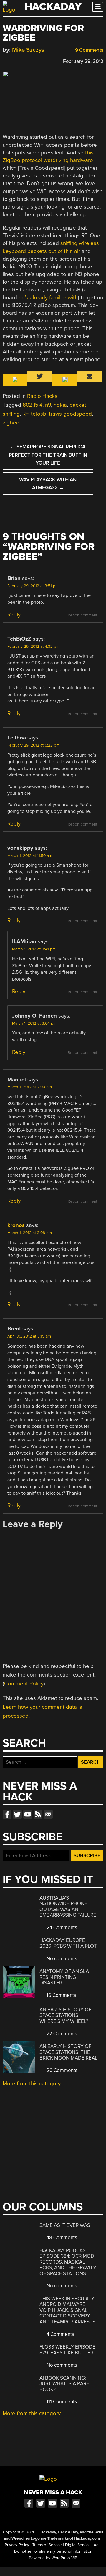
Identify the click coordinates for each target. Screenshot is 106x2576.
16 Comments (61, 1995)
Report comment (82, 615)
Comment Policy (24, 1684)
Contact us (48, 1814)
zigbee (11, 423)
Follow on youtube (28, 1814)
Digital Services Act (82, 2545)
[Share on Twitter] (14, 60)
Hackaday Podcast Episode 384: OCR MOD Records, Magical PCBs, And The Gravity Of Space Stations (68, 2262)
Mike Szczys (28, 50)
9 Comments (89, 50)
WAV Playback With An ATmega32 (48, 484)
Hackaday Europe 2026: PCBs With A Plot (68, 1943)
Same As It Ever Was (65, 2225)
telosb (39, 414)
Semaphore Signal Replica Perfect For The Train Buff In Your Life (48, 455)
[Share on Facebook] (6, 60)
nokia (60, 405)
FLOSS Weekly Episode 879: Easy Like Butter (67, 2350)
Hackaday (53, 7)
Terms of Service (47, 2545)
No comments (61, 1959)
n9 (48, 405)
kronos (16, 1225)
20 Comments (61, 2070)
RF (25, 414)
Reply (14, 615)
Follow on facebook (7, 1814)
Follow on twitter (17, 1814)
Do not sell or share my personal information (53, 2551)
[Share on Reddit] (31, 60)
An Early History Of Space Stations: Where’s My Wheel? (65, 2015)
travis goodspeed (70, 414)
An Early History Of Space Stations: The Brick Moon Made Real (68, 2052)
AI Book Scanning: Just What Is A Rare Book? (64, 2384)
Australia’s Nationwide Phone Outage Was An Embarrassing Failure (68, 1907)
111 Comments (61, 2402)
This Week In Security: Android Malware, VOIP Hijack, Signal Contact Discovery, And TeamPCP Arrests (67, 2310)
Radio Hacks (42, 396)
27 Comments (61, 2034)
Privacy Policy (17, 2545)
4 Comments (60, 2334)
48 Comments (61, 2237)
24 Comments (61, 1927)
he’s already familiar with (48, 298)
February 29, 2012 (83, 61)
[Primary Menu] (98, 7)
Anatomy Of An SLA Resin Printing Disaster (64, 1977)
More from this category (32, 2084)
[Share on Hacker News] (23, 60)
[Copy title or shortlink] (40, 61)
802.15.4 (33, 405)
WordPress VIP (64, 2558)
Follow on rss (38, 1814)
